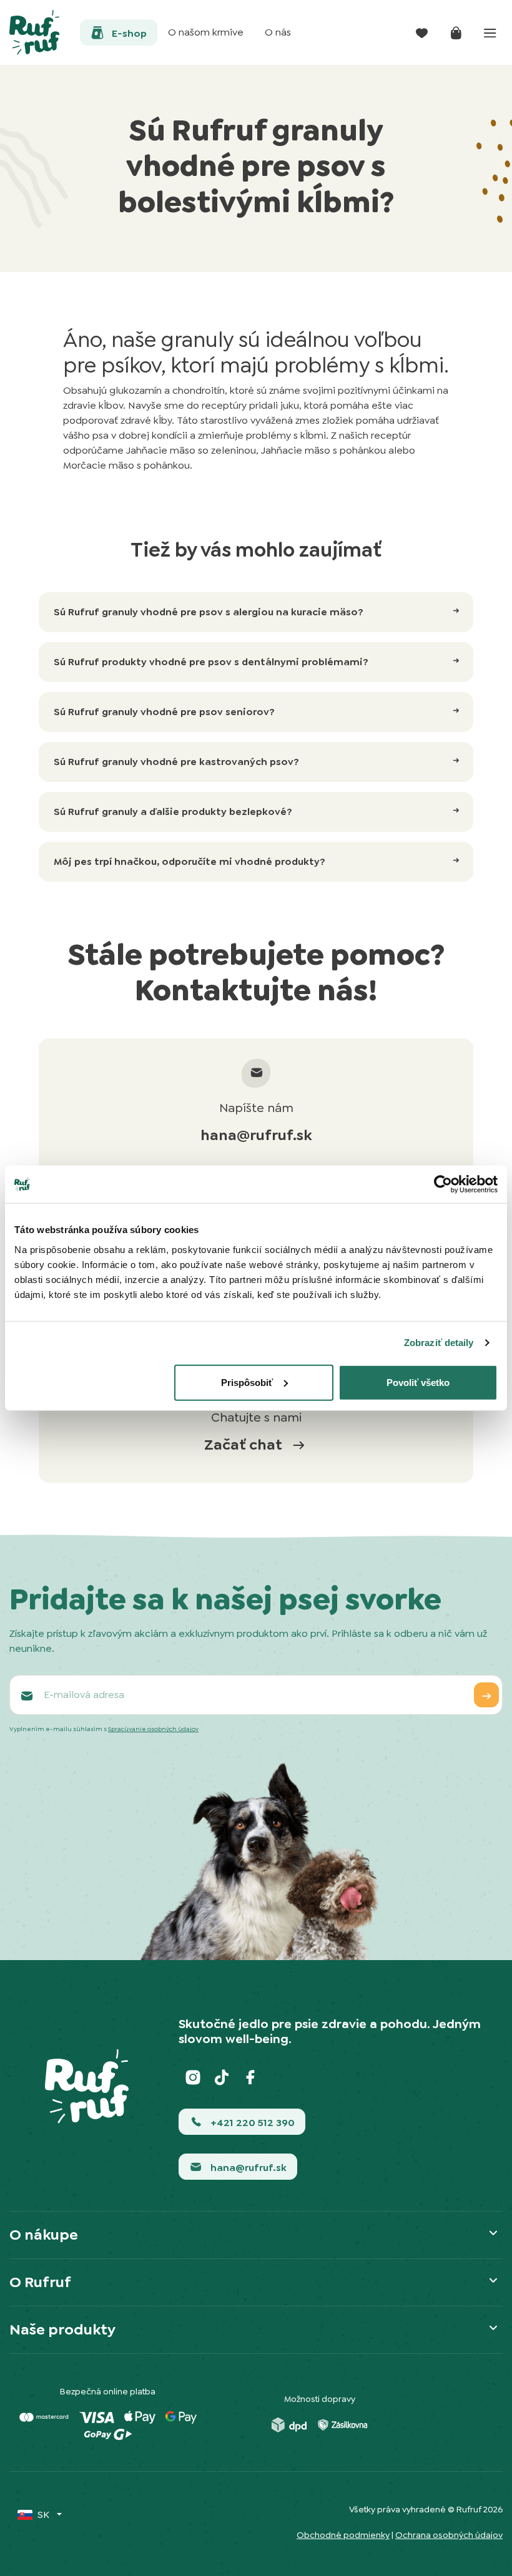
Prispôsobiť (247, 1382)
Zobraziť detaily (439, 1343)
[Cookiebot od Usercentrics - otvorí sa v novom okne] (443, 1184)
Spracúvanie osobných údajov (153, 1729)
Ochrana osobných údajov (449, 2535)
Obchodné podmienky (343, 2535)
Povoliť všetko (418, 1382)
